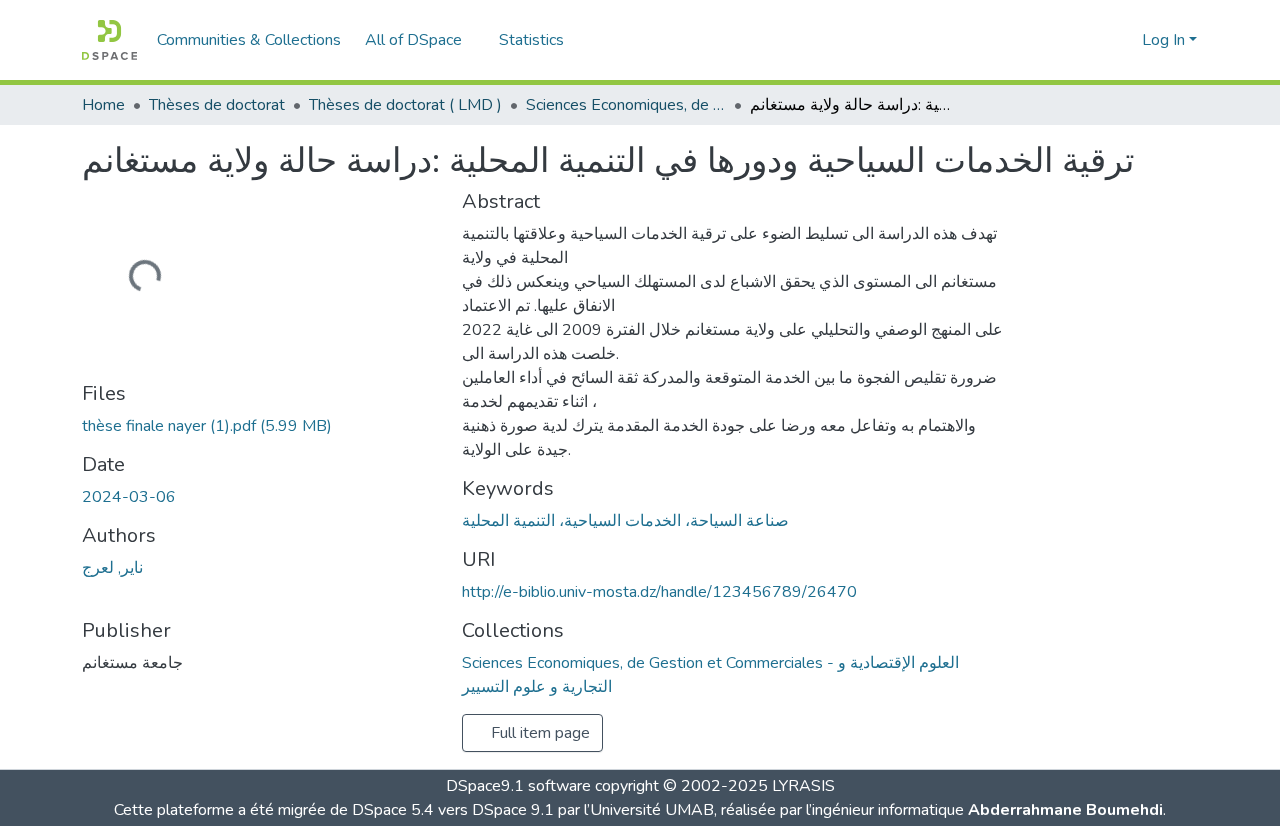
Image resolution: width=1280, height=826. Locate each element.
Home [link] (103, 105)
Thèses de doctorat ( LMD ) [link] (405, 105)
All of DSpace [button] (413, 40)
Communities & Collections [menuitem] (249, 40)
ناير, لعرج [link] (112, 568)
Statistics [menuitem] (531, 40)
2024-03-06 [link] (129, 497)
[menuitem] (420, 40)
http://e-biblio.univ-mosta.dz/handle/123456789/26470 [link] (659, 592)
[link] (260, 426)
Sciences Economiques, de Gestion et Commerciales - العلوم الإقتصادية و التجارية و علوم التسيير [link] (626, 105)
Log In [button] (1165, 40)
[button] (109, 40)
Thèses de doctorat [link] (217, 105)
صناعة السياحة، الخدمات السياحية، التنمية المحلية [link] (625, 521)
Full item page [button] (538, 733)
